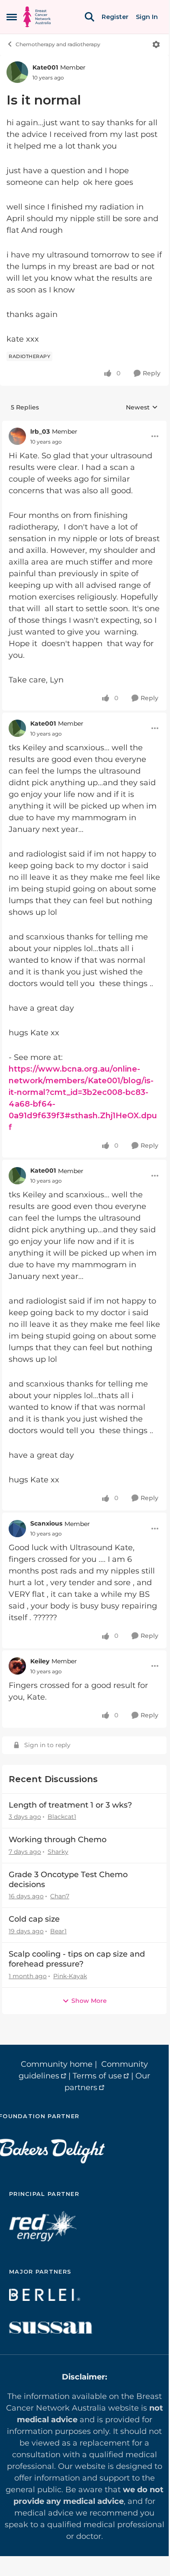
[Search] (90, 17)
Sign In (147, 17)
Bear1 (58, 1931)
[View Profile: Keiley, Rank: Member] (17, 1666)
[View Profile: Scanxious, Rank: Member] (17, 1529)
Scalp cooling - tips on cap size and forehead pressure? (77, 1959)
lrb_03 (40, 431)
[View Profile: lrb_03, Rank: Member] (17, 436)
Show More (89, 2001)
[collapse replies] (84, 425)
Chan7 (60, 1896)
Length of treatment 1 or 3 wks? (70, 1805)
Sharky (58, 1852)
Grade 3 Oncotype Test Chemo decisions (68, 1880)
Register (115, 17)
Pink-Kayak (70, 1976)
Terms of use (97, 2076)
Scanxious (46, 1523)
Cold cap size (34, 1919)
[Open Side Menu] (12, 17)
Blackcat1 (62, 1817)
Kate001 (45, 67)
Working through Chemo (58, 1840)
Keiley (40, 1661)
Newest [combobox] (142, 408)
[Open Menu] (156, 44)
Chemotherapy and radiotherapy (58, 44)
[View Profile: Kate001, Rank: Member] (17, 72)
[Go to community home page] (37, 17)
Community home (57, 2064)
